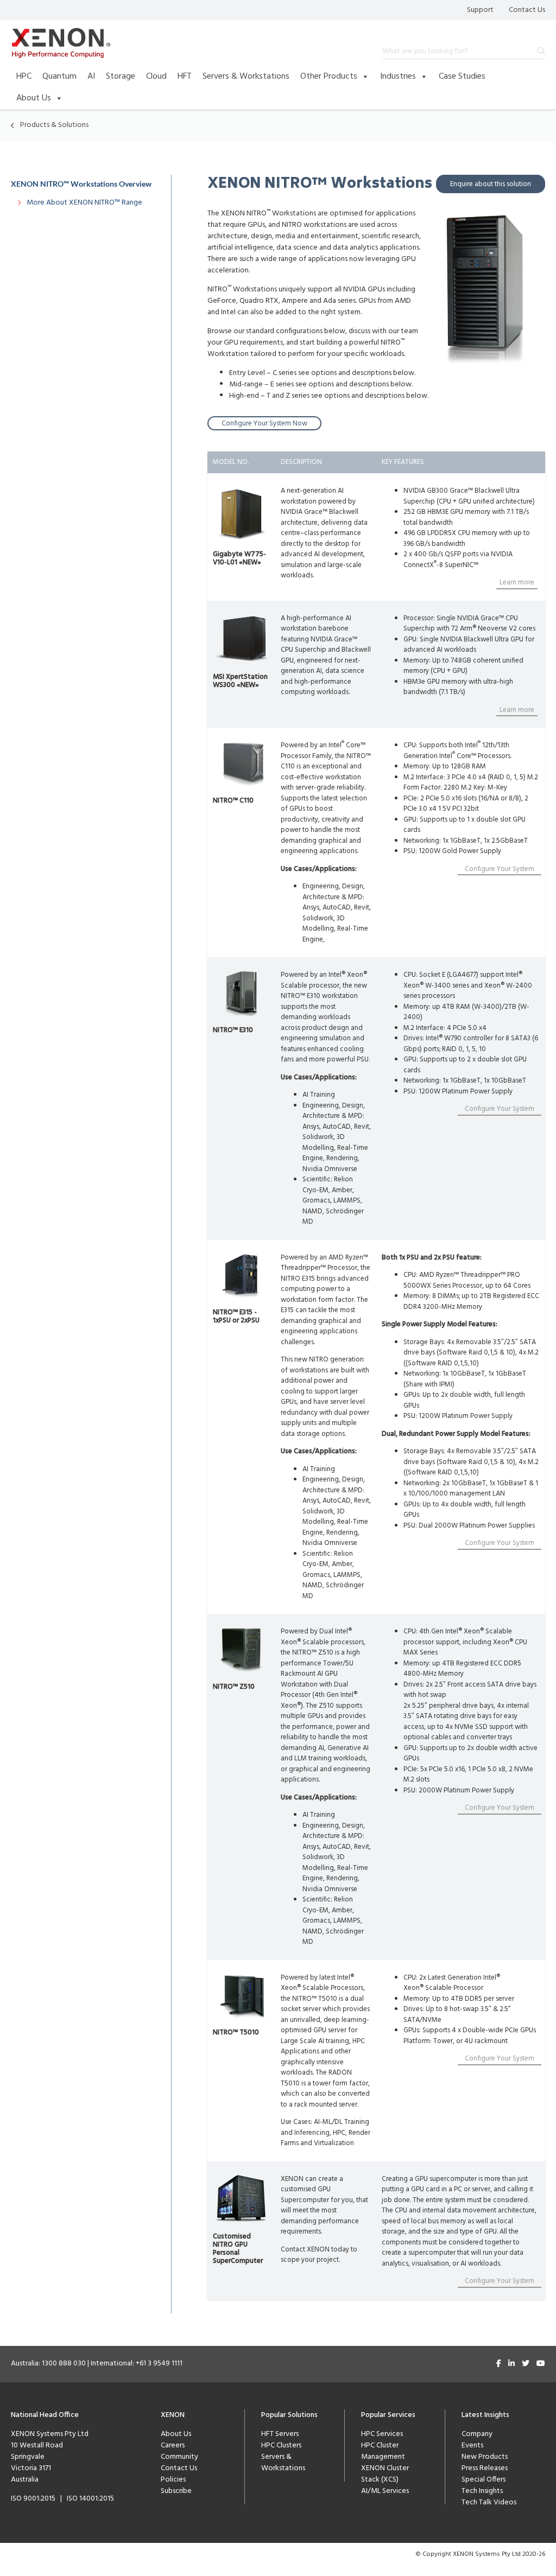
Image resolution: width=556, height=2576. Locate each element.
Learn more (517, 583)
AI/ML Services (385, 2491)
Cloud (156, 77)
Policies (173, 2480)
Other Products (329, 77)
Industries (398, 77)
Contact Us (527, 10)
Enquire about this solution (491, 184)
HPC (24, 77)
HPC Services (382, 2434)
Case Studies (462, 77)
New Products (485, 2457)
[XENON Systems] (61, 43)
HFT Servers (280, 2434)
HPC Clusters (281, 2445)
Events (472, 2445)
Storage (121, 77)
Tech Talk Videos (489, 2502)
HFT (185, 77)
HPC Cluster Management (383, 2451)
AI (91, 77)
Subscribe (176, 2491)
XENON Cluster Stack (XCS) (385, 2474)
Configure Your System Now (264, 424)
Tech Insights (482, 2491)
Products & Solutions (54, 125)
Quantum (59, 77)
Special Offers (484, 2480)
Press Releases (485, 2468)
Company (477, 2434)
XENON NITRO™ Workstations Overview (81, 184)
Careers (173, 2445)
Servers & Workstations (246, 77)
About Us (34, 98)
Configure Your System (500, 869)
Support (480, 10)
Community (179, 2457)
